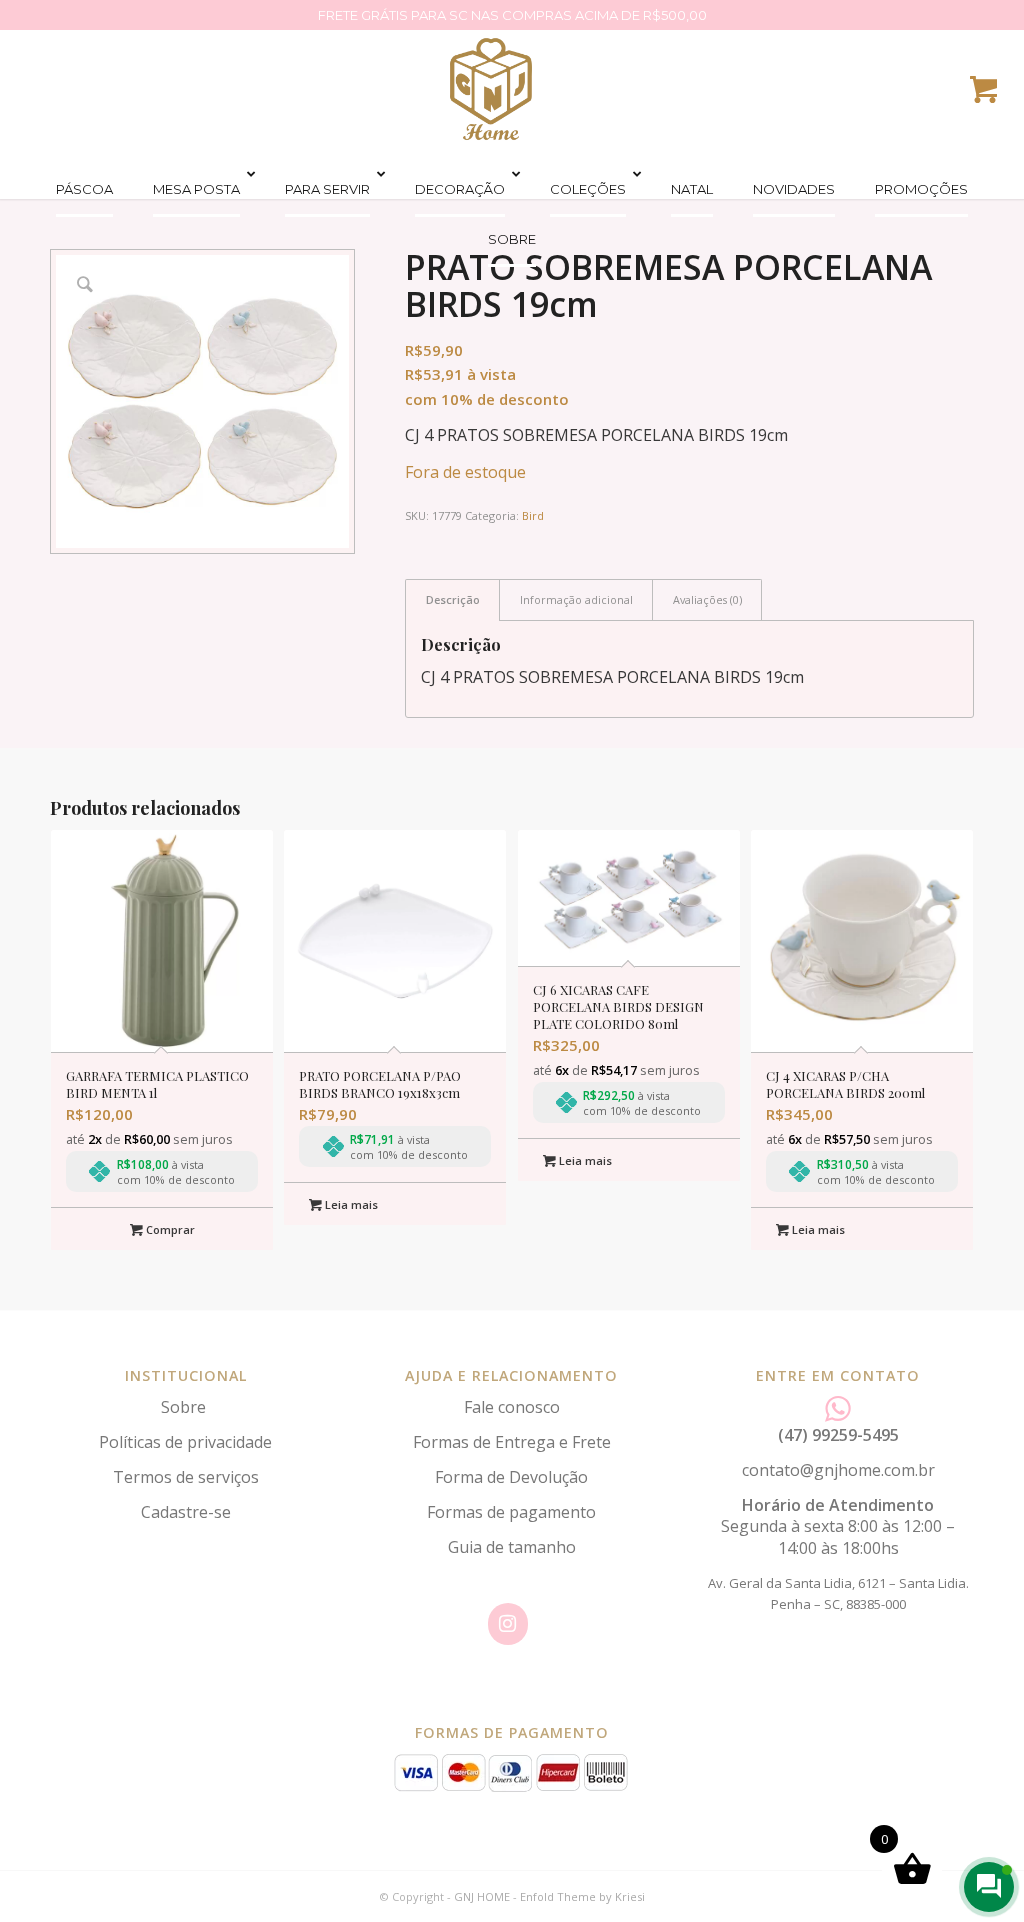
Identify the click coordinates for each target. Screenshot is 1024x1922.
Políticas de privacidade (185, 1442)
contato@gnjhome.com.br (838, 1470)
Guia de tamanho (512, 1547)
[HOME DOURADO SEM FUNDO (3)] (491, 89)
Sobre (185, 1407)
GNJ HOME (482, 1896)
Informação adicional (576, 599)
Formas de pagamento (511, 1512)
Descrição (453, 599)
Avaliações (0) (707, 599)
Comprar (169, 1229)
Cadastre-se (186, 1512)
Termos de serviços (186, 1477)
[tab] (452, 599)
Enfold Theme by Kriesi (582, 1896)
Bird (533, 515)
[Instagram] (508, 1624)
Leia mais (350, 1204)
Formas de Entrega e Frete (512, 1442)
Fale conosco (512, 1407)
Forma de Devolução (511, 1477)
